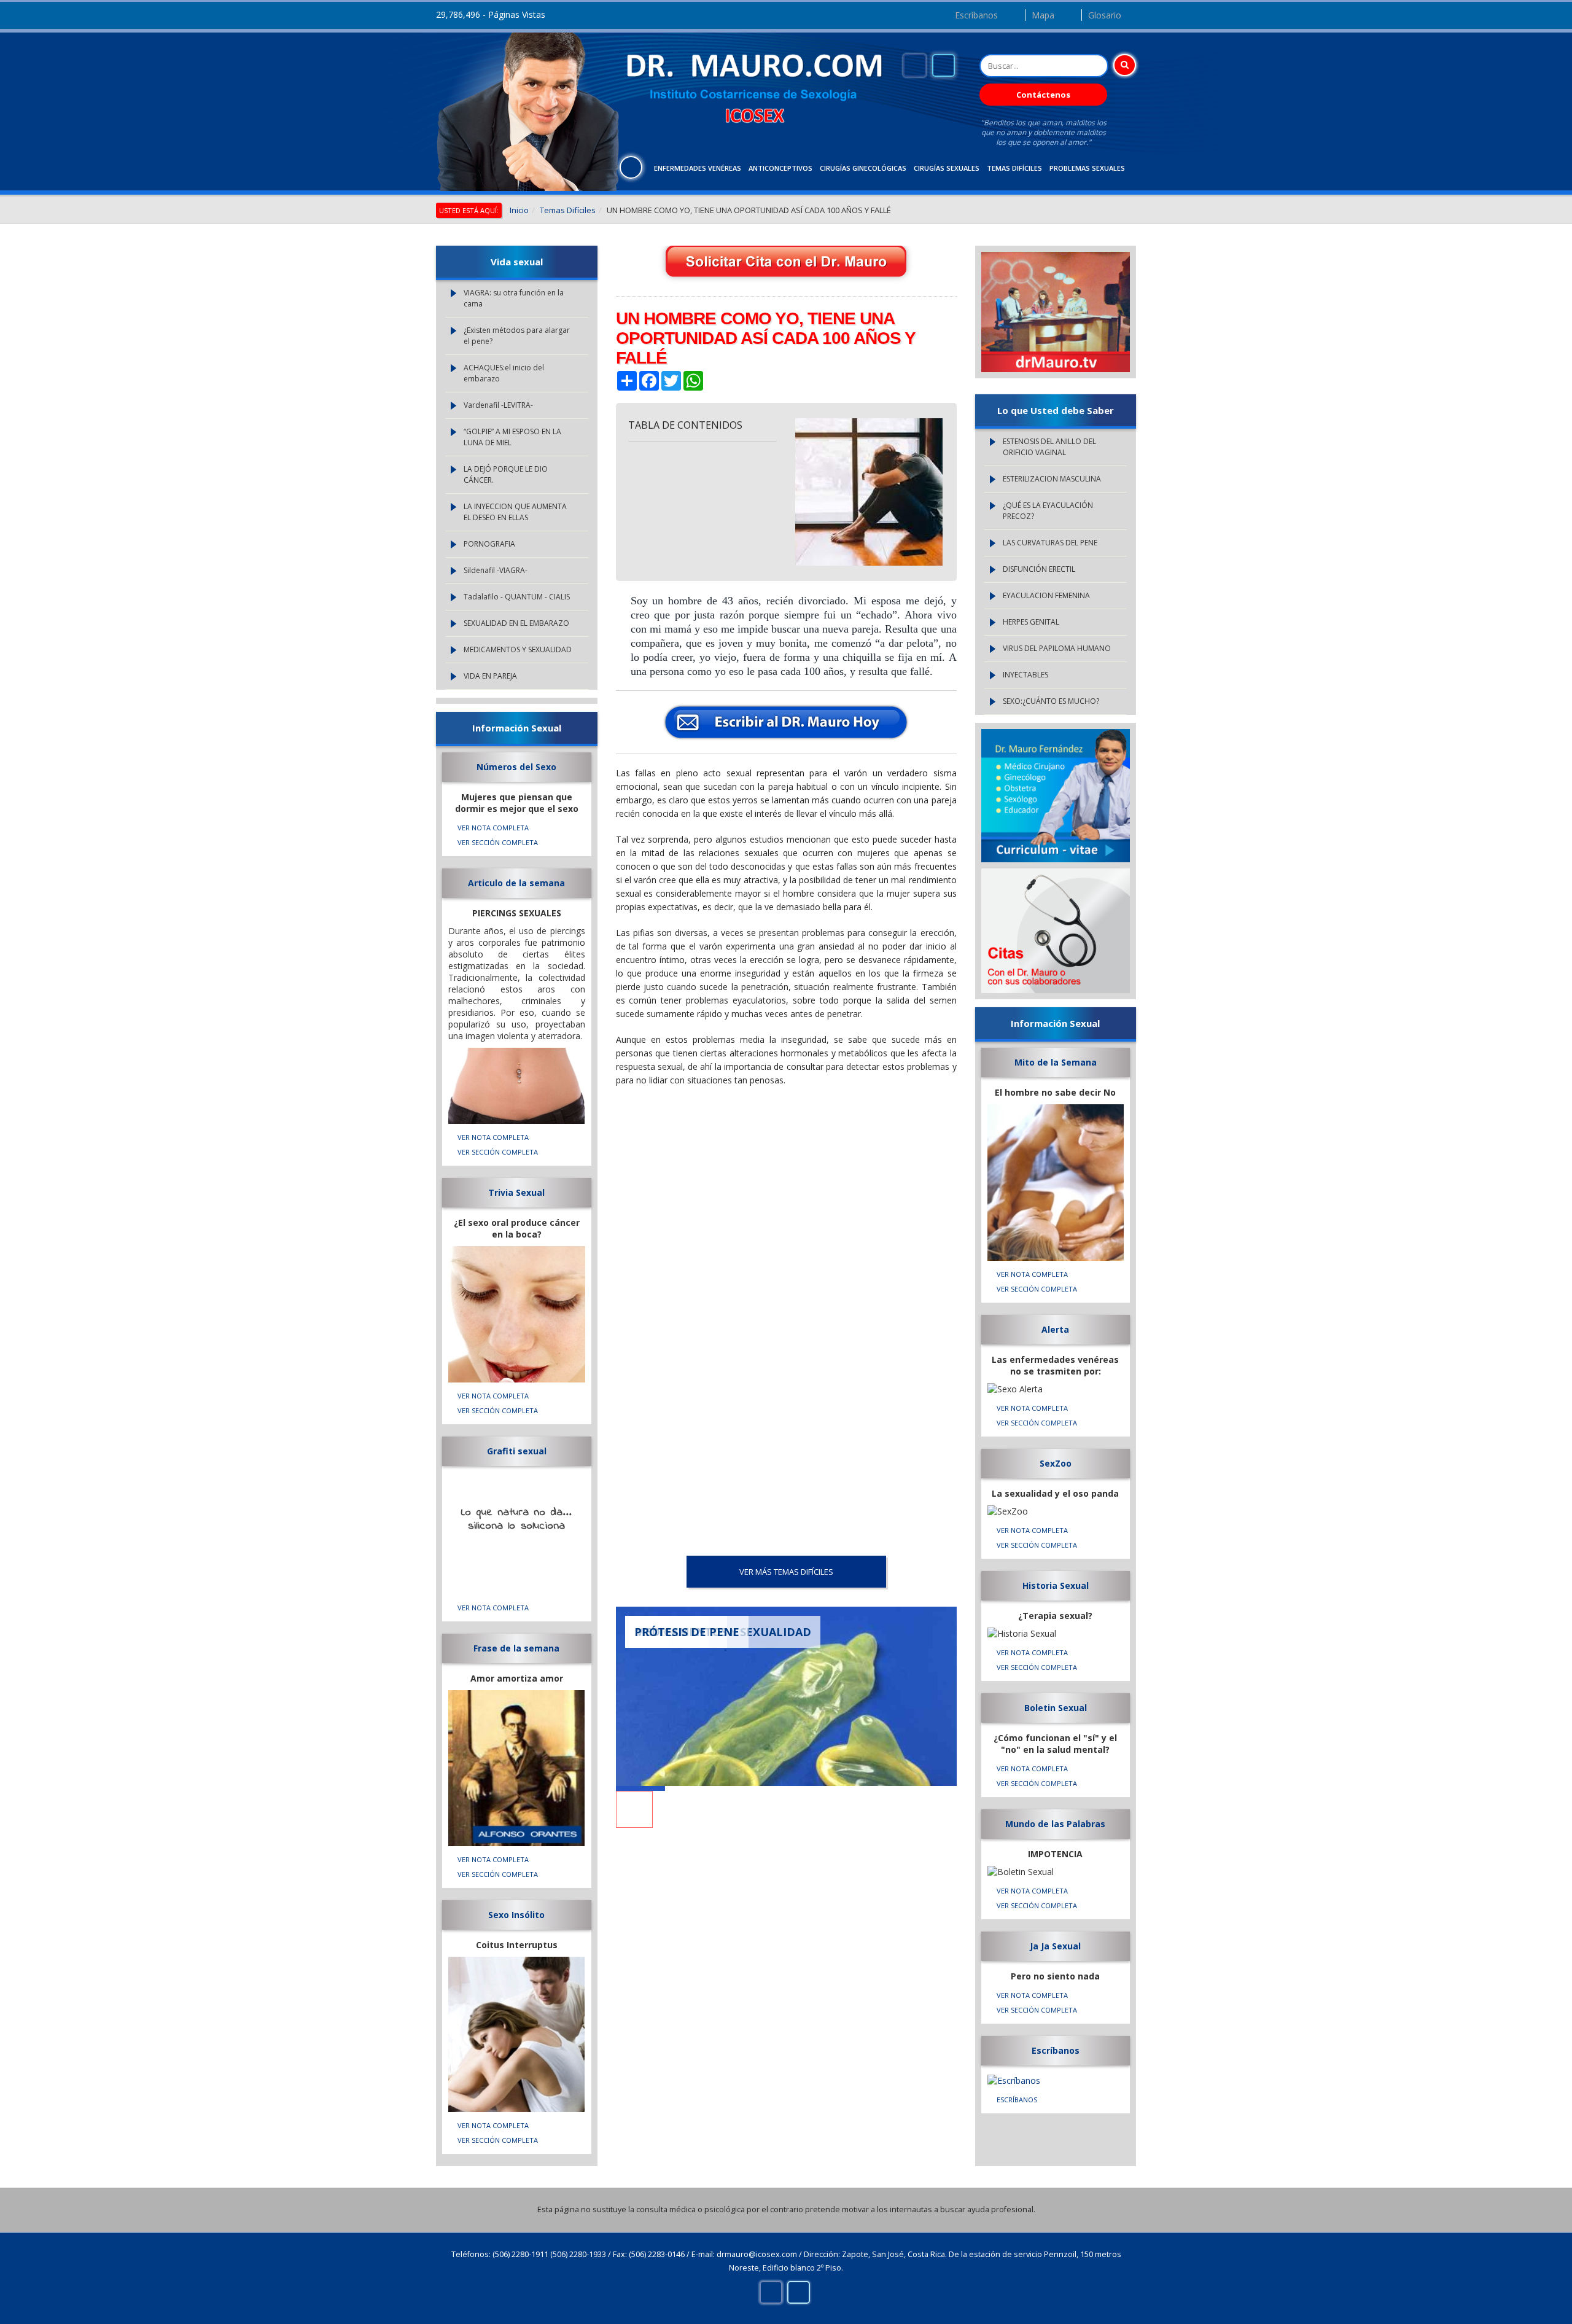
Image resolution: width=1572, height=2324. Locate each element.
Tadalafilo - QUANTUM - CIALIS (517, 597)
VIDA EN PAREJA (490, 676)
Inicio (519, 210)
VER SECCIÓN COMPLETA (498, 842)
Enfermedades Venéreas (698, 168)
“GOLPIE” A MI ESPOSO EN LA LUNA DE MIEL (512, 437)
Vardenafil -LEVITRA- (498, 405)
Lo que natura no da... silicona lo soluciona (517, 1519)
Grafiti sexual (517, 1451)
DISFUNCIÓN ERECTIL (1039, 569)
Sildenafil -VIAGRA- (496, 570)
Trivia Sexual (516, 1192)
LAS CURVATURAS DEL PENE (1050, 543)
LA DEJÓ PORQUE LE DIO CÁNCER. (506, 474)
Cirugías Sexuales (947, 168)
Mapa (1043, 15)
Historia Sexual (1056, 1585)
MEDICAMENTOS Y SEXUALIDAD (518, 649)
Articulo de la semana (516, 883)
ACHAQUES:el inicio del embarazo (504, 373)
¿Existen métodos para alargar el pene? (517, 336)
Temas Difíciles (1014, 168)
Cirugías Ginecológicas (863, 168)
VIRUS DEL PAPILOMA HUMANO (1057, 648)
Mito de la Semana (1056, 1062)
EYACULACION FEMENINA (1046, 595)
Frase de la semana (516, 1648)
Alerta (1055, 1329)
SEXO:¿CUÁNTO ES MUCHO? (1051, 701)
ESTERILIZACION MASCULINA (1052, 479)
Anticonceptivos (780, 168)
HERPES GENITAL (1031, 622)
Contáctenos (1043, 95)
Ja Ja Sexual (1055, 1946)
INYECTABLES (1025, 675)
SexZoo (1056, 1463)
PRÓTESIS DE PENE (687, 1632)
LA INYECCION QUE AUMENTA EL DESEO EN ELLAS (515, 512)
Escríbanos (976, 15)
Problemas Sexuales (1087, 168)
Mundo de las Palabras (1055, 1824)
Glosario (1105, 15)
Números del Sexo (516, 767)
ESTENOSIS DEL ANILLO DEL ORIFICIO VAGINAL (1049, 447)
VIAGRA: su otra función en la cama (514, 298)
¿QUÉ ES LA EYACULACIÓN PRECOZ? (1048, 511)
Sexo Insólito (516, 1915)
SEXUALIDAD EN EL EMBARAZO (516, 623)
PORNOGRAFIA (489, 544)
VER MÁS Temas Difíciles (786, 1572)
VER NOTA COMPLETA (493, 828)
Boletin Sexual (1056, 1708)
